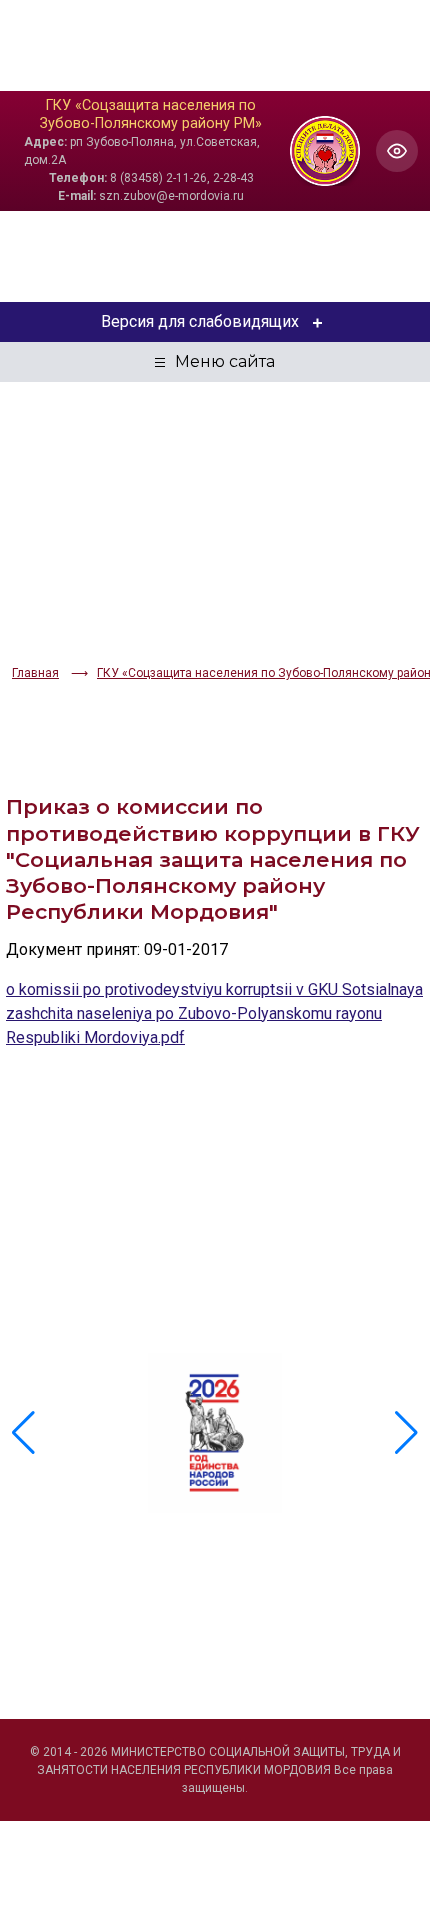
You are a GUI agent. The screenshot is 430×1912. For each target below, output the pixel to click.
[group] (215, 1433)
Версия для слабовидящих (200, 321)
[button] (406, 1433)
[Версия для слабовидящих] (397, 151)
